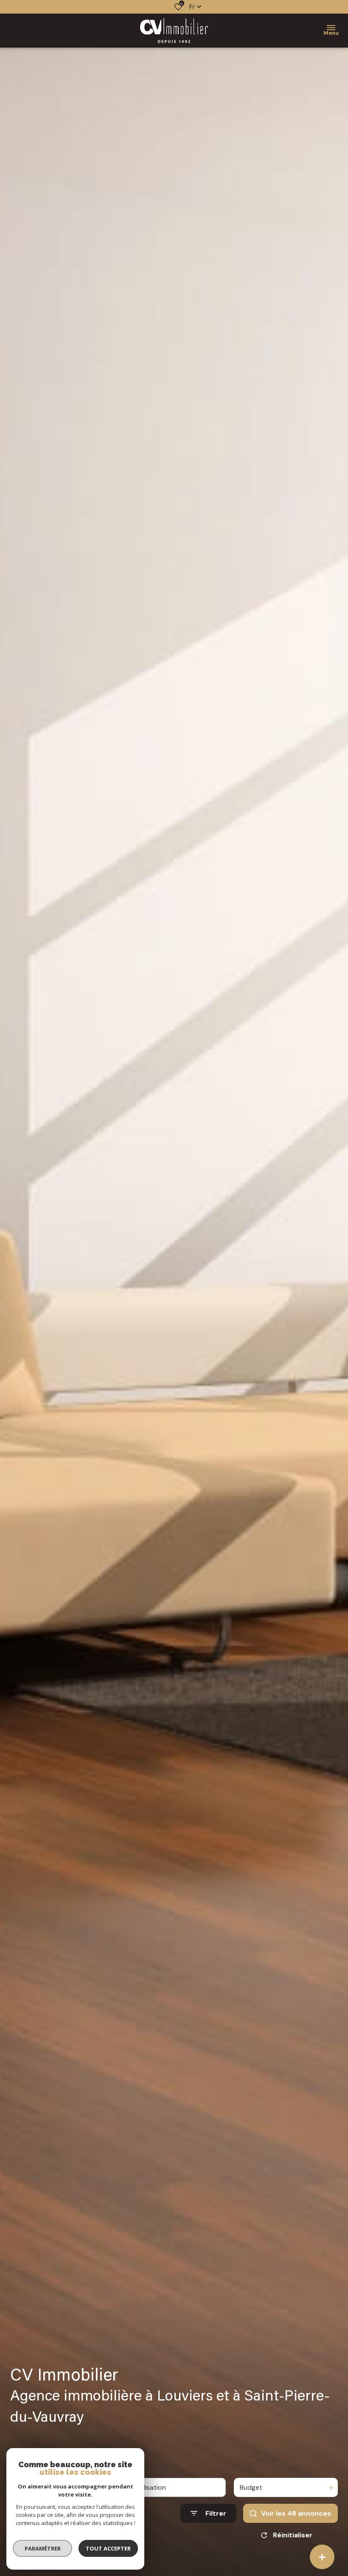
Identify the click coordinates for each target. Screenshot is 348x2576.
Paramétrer (43, 2548)
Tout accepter (108, 2548)
